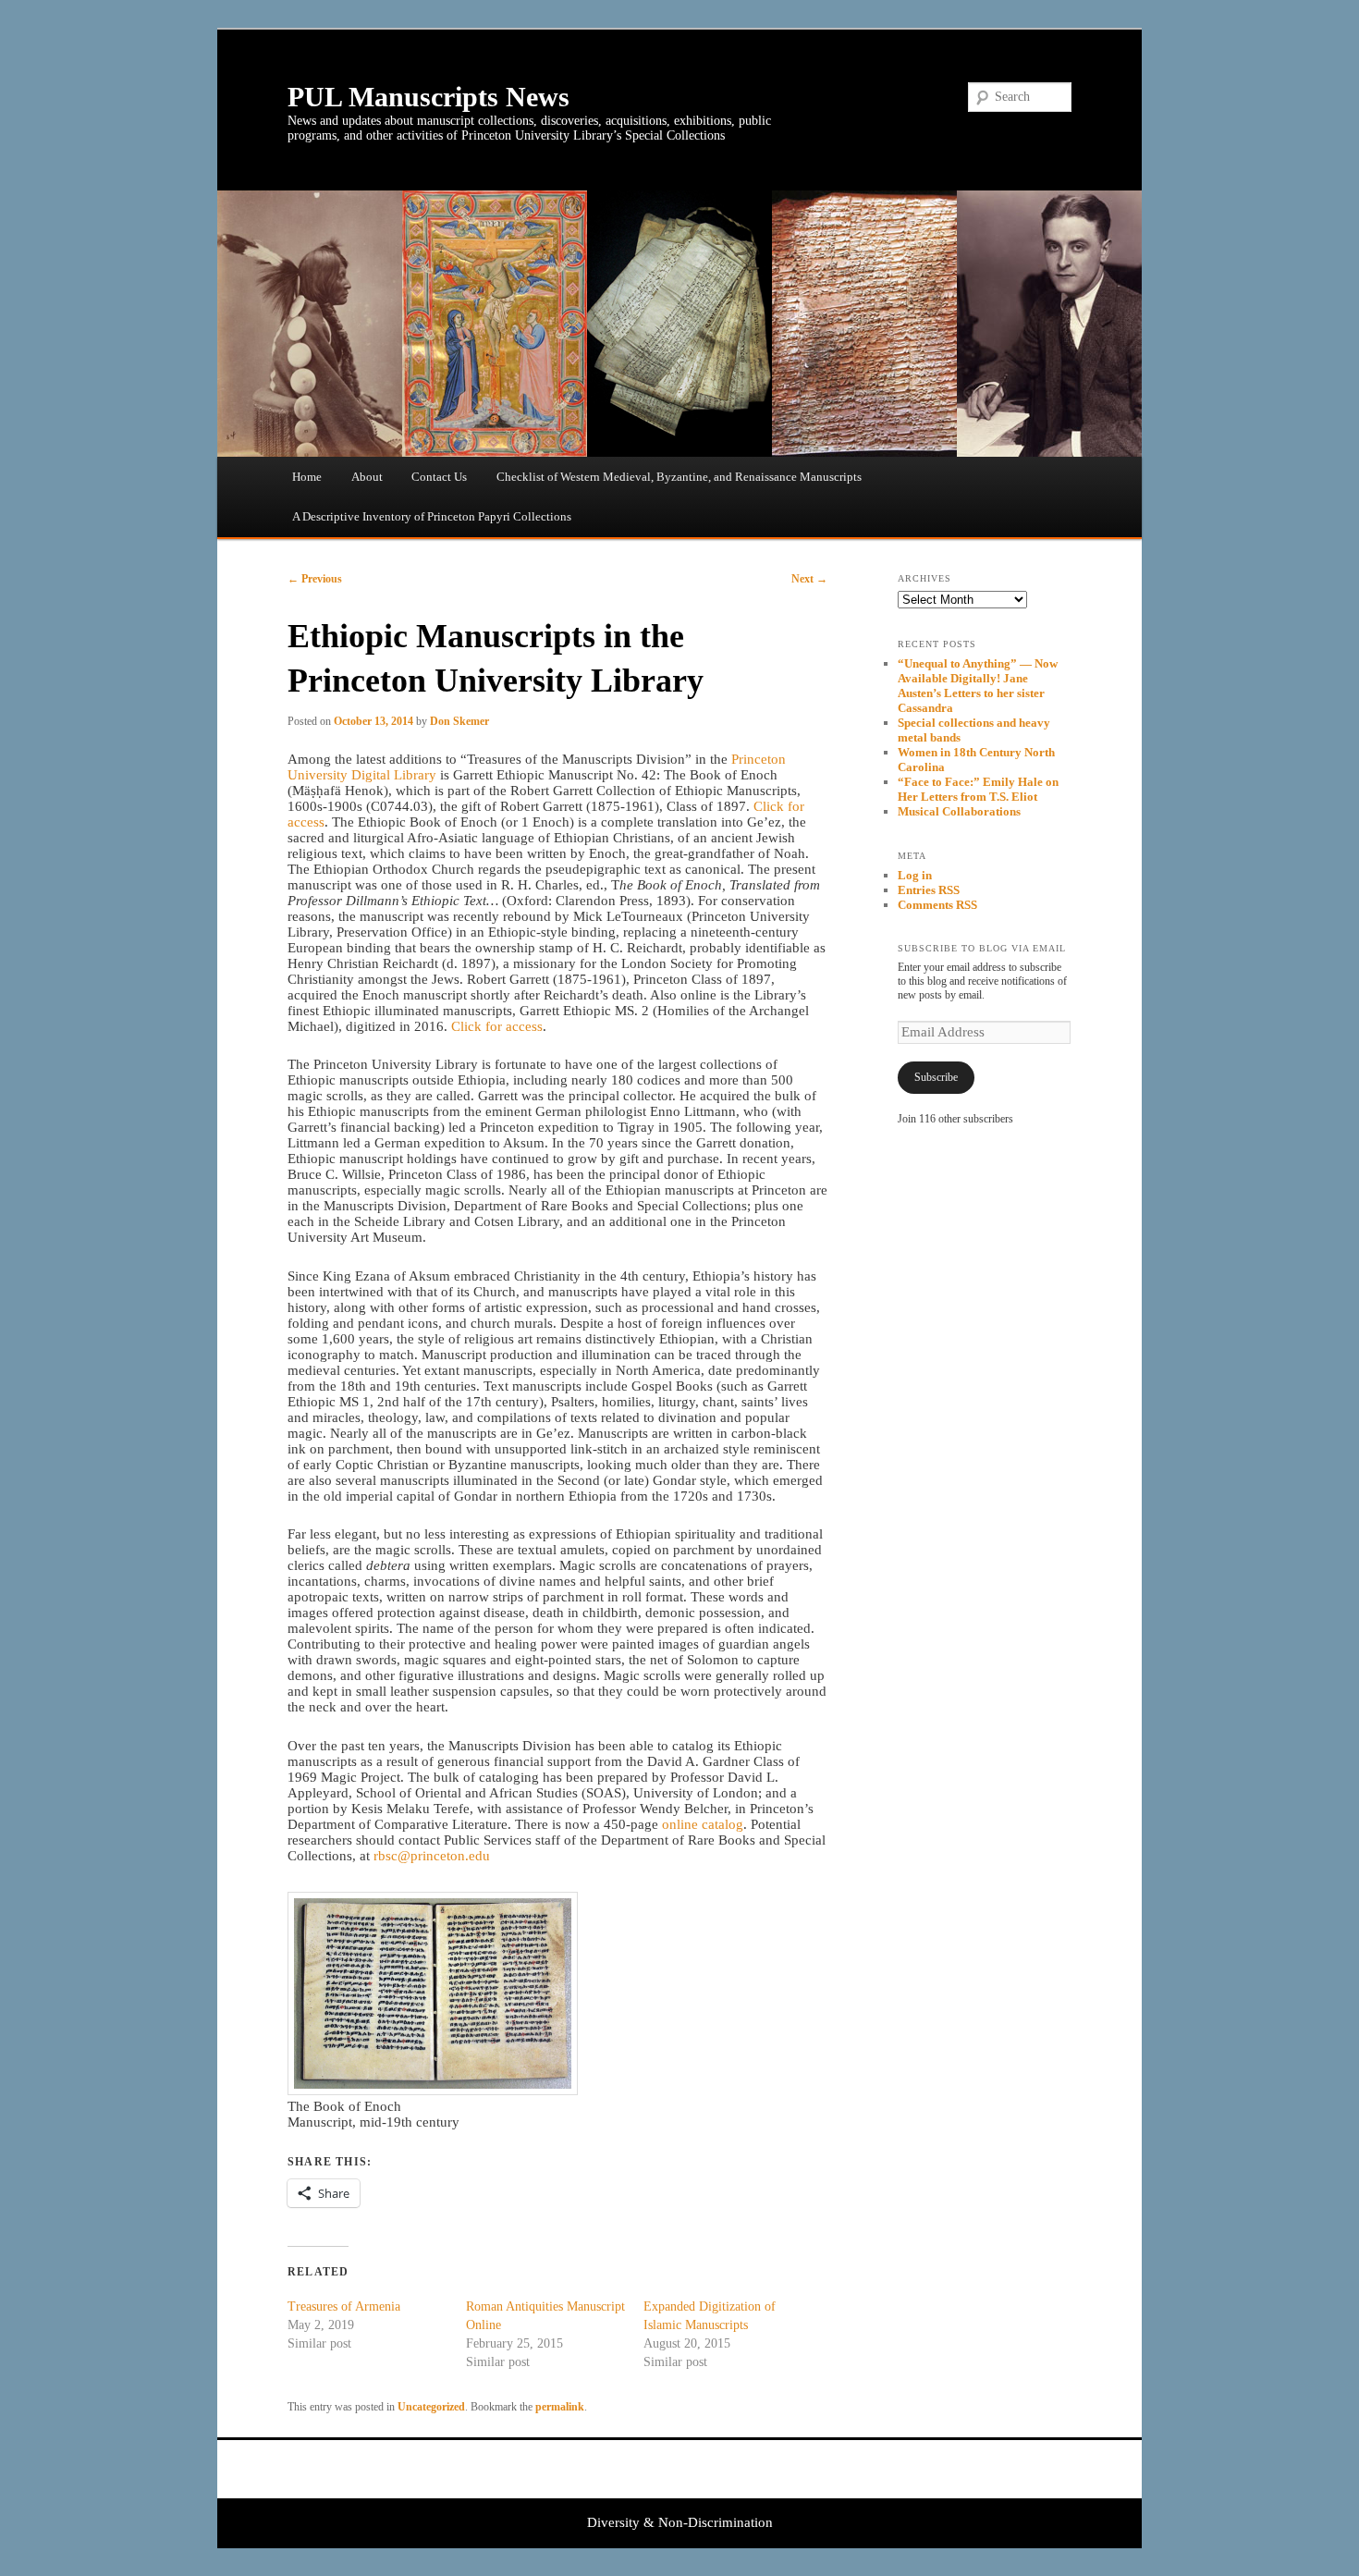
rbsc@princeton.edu (432, 1856)
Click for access (497, 1026)
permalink (560, 2407)
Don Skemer (459, 721)
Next (809, 579)
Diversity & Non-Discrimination (680, 2522)
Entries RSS (929, 890)
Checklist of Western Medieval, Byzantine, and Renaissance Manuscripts (679, 477)
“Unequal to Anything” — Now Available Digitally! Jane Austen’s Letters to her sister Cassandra (978, 686)
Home (307, 477)
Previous (315, 579)
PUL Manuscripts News (429, 97)
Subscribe (936, 1077)
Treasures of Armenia (344, 2306)
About (367, 477)
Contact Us (439, 477)
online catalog (703, 1824)
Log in (915, 875)
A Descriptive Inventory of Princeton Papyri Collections (432, 516)
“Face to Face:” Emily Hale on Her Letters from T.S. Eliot (978, 789)
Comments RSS (937, 905)
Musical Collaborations (959, 811)
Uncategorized (431, 2407)
